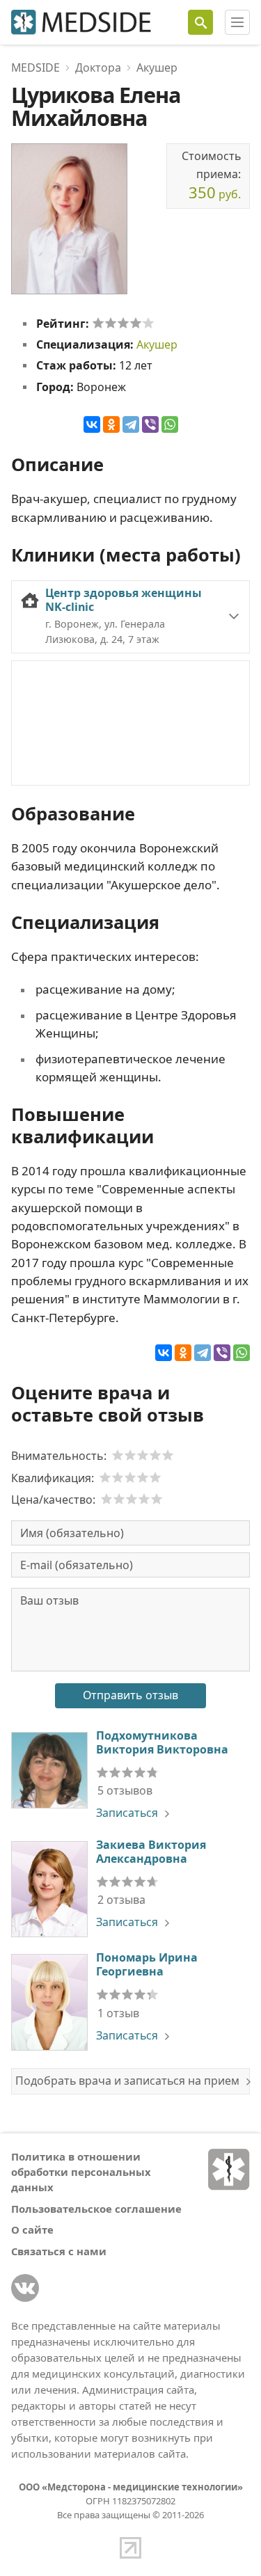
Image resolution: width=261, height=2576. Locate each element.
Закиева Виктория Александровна (151, 1852)
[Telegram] (131, 424)
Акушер (157, 344)
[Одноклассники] (111, 424)
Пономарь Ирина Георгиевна (147, 1964)
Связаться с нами (59, 2251)
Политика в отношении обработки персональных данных (81, 2172)
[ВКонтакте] (92, 424)
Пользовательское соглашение (96, 2209)
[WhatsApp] (170, 424)
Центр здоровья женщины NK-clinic (124, 600)
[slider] (123, 323)
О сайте (32, 2229)
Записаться (127, 1813)
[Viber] (150, 424)
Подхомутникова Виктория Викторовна (162, 1742)
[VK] (25, 2288)
